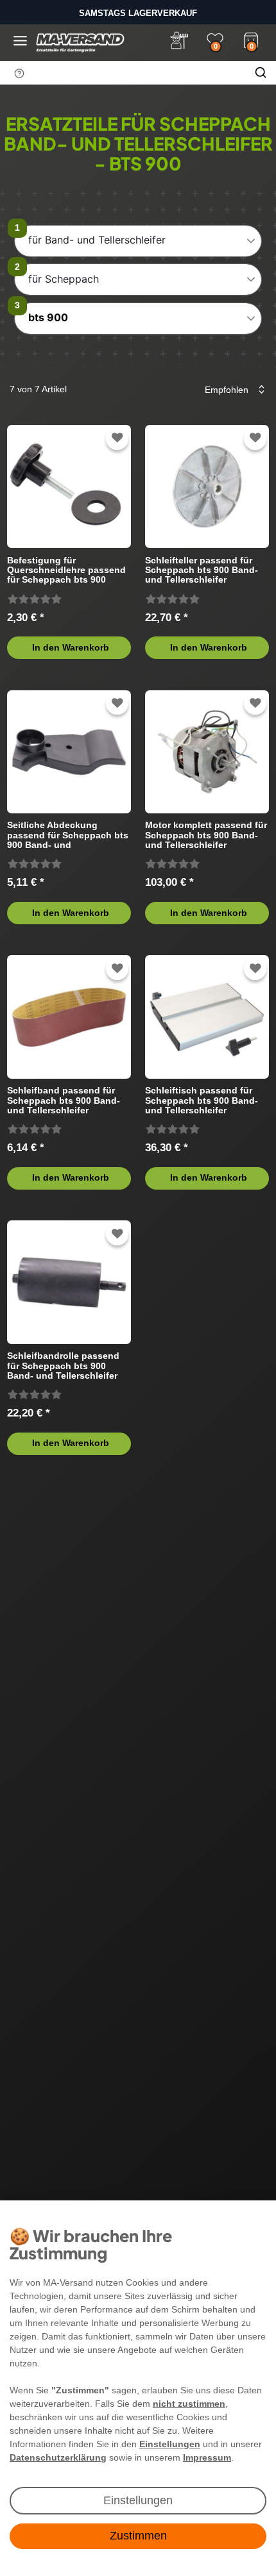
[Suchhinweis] (19, 73)
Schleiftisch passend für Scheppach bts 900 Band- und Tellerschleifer (202, 1100)
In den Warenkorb (71, 647)
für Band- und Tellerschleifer (97, 240)
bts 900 (48, 317)
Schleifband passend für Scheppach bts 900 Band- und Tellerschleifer (64, 1100)
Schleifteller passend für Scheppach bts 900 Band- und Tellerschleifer (202, 570)
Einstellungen (138, 2500)
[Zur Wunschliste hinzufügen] (117, 438)
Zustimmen (138, 2536)
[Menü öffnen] (20, 41)
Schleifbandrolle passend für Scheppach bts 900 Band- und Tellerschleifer (63, 1366)
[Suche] (261, 72)
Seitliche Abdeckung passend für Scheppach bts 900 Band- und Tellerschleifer (68, 835)
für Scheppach (64, 279)
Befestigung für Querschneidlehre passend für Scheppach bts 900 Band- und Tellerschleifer (66, 570)
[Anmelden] (179, 40)
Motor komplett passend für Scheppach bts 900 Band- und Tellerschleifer (206, 835)
